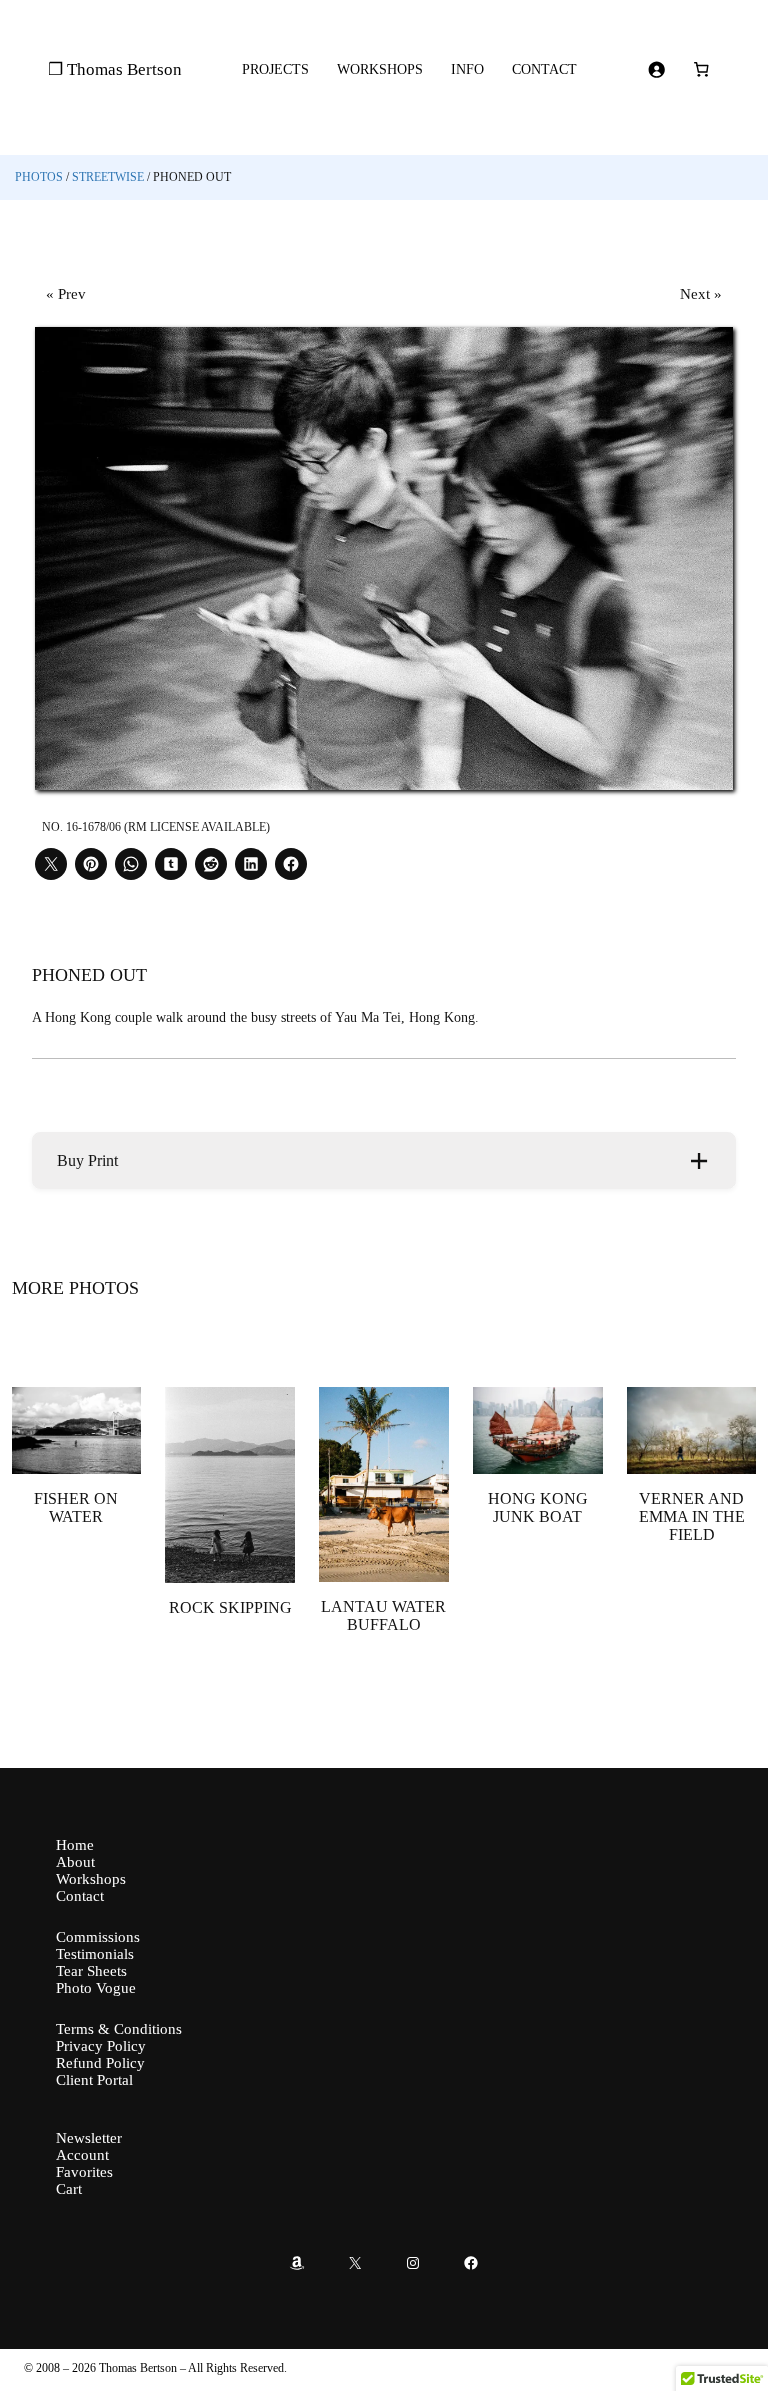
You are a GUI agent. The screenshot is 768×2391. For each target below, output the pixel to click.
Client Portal (94, 2080)
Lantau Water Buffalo (383, 1615)
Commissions (98, 1937)
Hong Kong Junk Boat (538, 1507)
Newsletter (89, 2138)
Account (82, 2155)
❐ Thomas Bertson (115, 69)
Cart (69, 2189)
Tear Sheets (91, 1971)
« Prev (66, 294)
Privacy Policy (101, 2046)
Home (75, 1845)
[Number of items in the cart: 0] (702, 70)
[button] (384, 1160)
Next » (701, 294)
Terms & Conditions (119, 2029)
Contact (80, 1896)
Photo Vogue (96, 1988)
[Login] (657, 70)
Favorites (84, 2172)
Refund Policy (100, 2063)
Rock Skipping (230, 1607)
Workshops (91, 1879)
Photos (39, 177)
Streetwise (108, 177)
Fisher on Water (76, 1507)
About (75, 1862)
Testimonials (95, 1954)
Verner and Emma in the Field (692, 1516)
